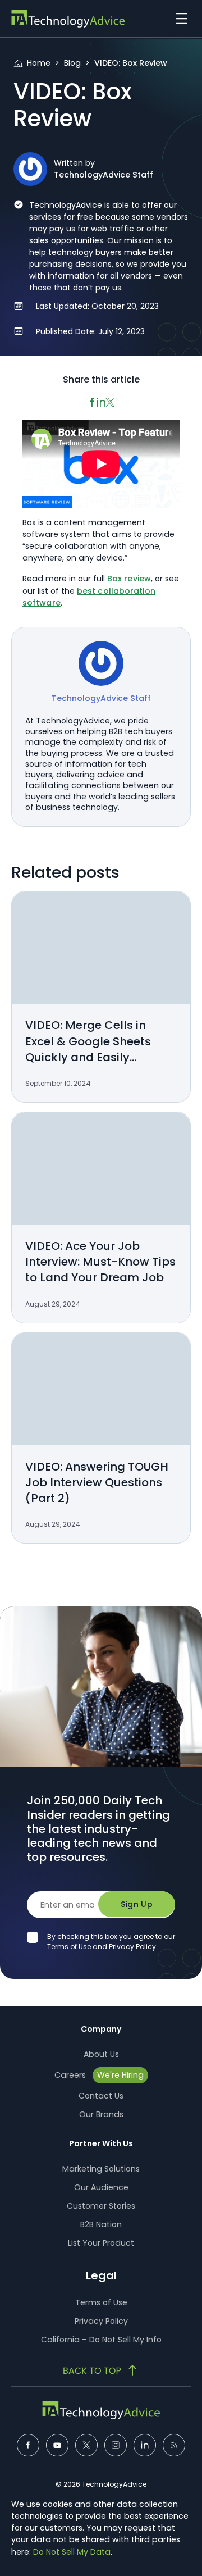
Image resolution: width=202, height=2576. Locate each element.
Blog (72, 63)
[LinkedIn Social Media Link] (145, 2445)
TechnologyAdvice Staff (104, 175)
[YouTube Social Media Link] (57, 2445)
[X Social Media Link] (86, 2445)
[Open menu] (179, 19)
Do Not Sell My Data (72, 2552)
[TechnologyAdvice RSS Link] (174, 2445)
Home (39, 63)
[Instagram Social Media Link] (116, 2445)
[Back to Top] (101, 2370)
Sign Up (137, 1904)
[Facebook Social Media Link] (28, 2445)
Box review (129, 579)
